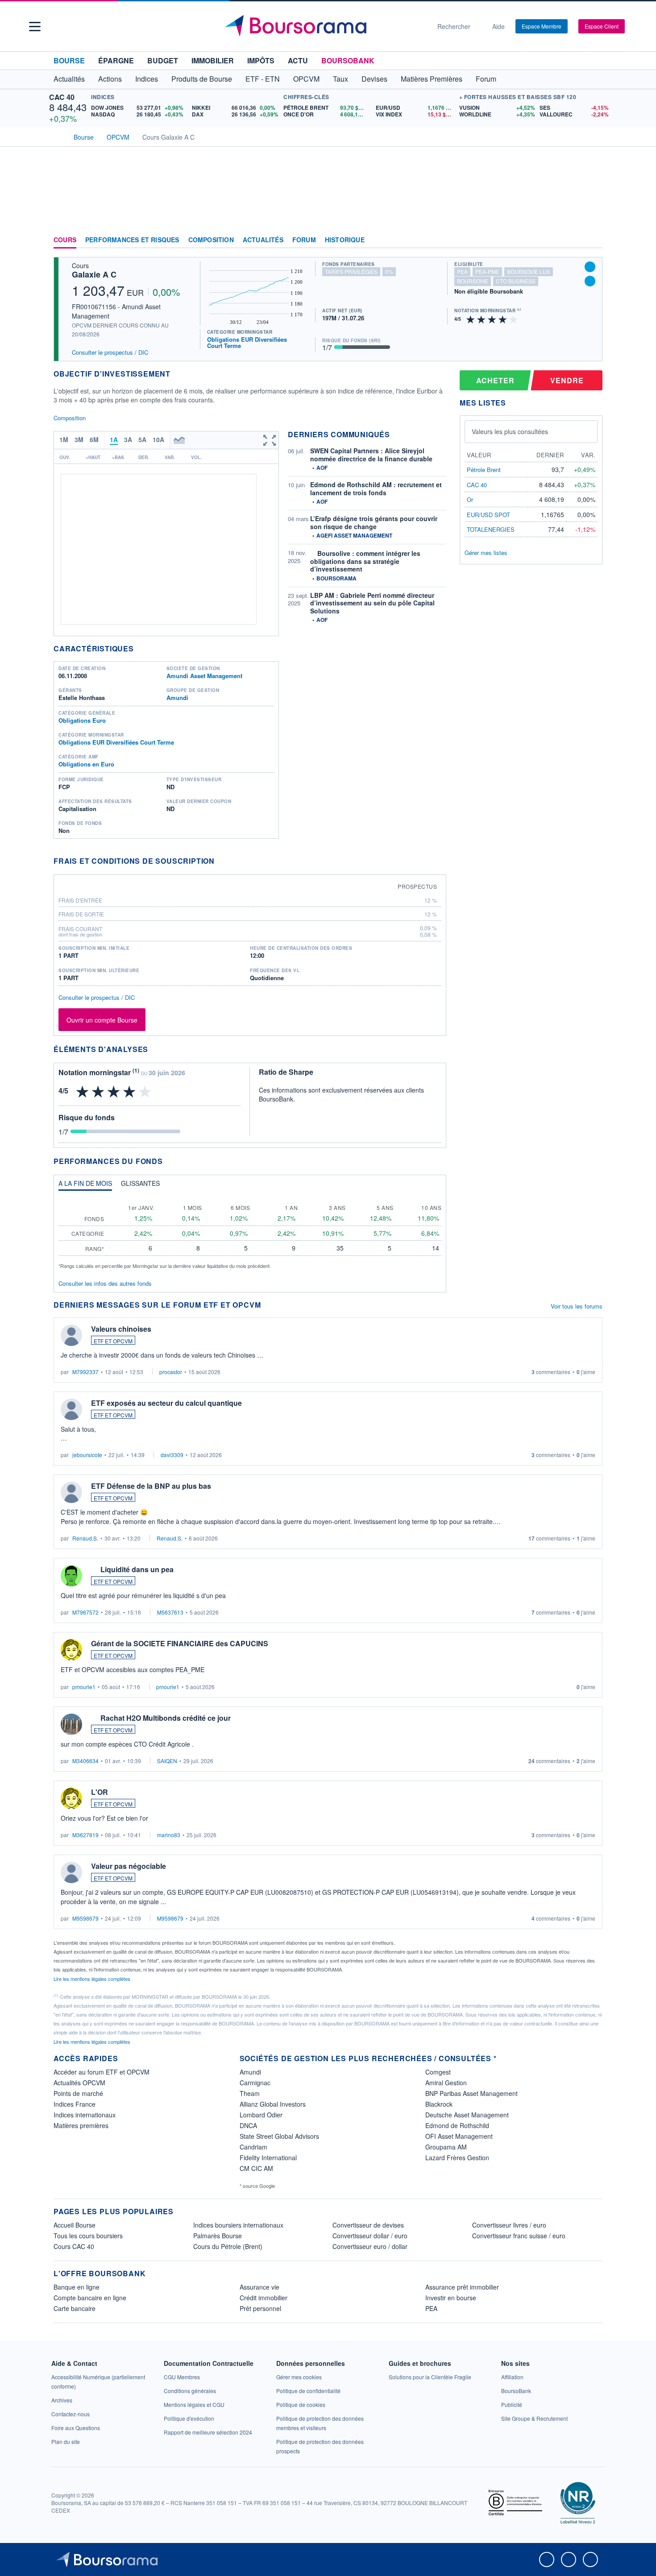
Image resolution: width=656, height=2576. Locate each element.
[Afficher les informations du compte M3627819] (71, 1798)
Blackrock (439, 2104)
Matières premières (81, 2125)
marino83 (169, 1835)
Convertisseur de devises (368, 2225)
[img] (514, 319)
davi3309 (172, 1455)
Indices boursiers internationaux (238, 2225)
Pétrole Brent (484, 470)
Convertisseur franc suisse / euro (519, 2236)
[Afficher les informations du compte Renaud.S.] (71, 1492)
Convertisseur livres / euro (509, 2225)
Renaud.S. (85, 1538)
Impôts (261, 60)
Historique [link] (345, 240)
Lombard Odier (261, 2115)
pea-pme (487, 271)
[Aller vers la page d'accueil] (324, 26)
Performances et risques (132, 240)
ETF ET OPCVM (113, 1341)
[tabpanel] (250, 1233)
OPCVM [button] (306, 79)
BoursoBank (348, 60)
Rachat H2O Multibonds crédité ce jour (166, 1718)
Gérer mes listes (486, 553)
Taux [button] (340, 79)
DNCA (248, 2125)
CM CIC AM (256, 2168)
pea (462, 271)
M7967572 (85, 1612)
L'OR (100, 1792)
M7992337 (85, 1372)
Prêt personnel (260, 2308)
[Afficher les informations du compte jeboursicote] (71, 1409)
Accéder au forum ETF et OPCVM (102, 2072)
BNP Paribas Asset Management (471, 2093)
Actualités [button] (69, 79)
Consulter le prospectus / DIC (110, 352)
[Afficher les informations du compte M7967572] (71, 1576)
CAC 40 (62, 97)
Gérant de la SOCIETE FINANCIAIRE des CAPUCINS (180, 1643)
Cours (65, 240)
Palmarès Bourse (218, 2236)
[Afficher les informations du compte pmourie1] (71, 1650)
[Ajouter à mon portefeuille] (590, 267)
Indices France (75, 2104)
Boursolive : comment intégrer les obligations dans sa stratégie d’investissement (365, 561)
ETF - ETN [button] (263, 79)
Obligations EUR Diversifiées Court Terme (247, 342)
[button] (35, 27)
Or (470, 499)
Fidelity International (268, 2158)
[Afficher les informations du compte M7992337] (71, 1335)
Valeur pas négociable (129, 1866)
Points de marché (78, 2093)
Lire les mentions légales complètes (93, 1979)
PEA (431, 2308)
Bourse (69, 60)
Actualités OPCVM (79, 2083)
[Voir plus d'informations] (220, 861)
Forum (486, 79)
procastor (171, 1372)
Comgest (438, 2072)
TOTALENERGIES (491, 529)
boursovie (473, 281)
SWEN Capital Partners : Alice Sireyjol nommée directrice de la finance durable (371, 455)
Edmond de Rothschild (457, 2125)
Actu (298, 60)
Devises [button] (374, 79)
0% (389, 271)
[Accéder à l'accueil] (57, 136)
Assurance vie (259, 2287)
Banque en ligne (77, 2287)
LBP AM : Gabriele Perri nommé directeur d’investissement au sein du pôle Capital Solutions (372, 603)
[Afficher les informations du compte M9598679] (71, 1872)
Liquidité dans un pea (137, 1569)
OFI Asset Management (459, 2136)
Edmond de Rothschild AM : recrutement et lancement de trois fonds (376, 489)
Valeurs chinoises (121, 1329)
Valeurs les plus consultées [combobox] (510, 431)
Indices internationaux (85, 2115)
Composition (211, 240)
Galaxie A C (94, 274)
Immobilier (213, 60)
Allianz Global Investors (273, 2104)
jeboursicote (87, 1455)
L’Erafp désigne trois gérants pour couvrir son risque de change (374, 522)
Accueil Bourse (75, 2225)
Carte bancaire (75, 2308)
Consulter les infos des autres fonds (105, 1283)
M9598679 (85, 1918)
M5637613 (170, 1612)
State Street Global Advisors (279, 2136)
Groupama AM (446, 2147)
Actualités (263, 240)
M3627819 (85, 1835)
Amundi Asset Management (204, 676)
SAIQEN (167, 1761)
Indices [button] (147, 79)
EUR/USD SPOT (488, 515)
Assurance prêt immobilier (462, 2287)
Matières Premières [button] (432, 79)
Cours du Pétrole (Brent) (228, 2246)
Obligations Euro (82, 720)
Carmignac (255, 2083)
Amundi (177, 698)
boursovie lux (529, 271)
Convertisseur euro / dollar (370, 2246)
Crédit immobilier (264, 2298)
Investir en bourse (451, 2298)
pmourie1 (84, 1687)
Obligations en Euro (86, 764)
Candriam (253, 2147)
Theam (250, 2093)
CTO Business (516, 281)
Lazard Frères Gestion (457, 2158)
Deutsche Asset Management (467, 2115)
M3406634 (85, 1761)
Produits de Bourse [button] (202, 79)
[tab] (85, 1185)
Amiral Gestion (446, 2083)
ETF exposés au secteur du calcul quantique (166, 1403)
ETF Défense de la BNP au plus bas (151, 1486)
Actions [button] (110, 79)
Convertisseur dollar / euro (370, 2236)
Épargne (116, 60)
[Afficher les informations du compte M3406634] (71, 1724)
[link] (62, 2400)
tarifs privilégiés (351, 271)
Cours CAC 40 (74, 2246)
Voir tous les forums (577, 1306)
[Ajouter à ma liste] (590, 281)
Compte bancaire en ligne (90, 2298)
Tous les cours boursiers (88, 2236)
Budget (163, 60)
